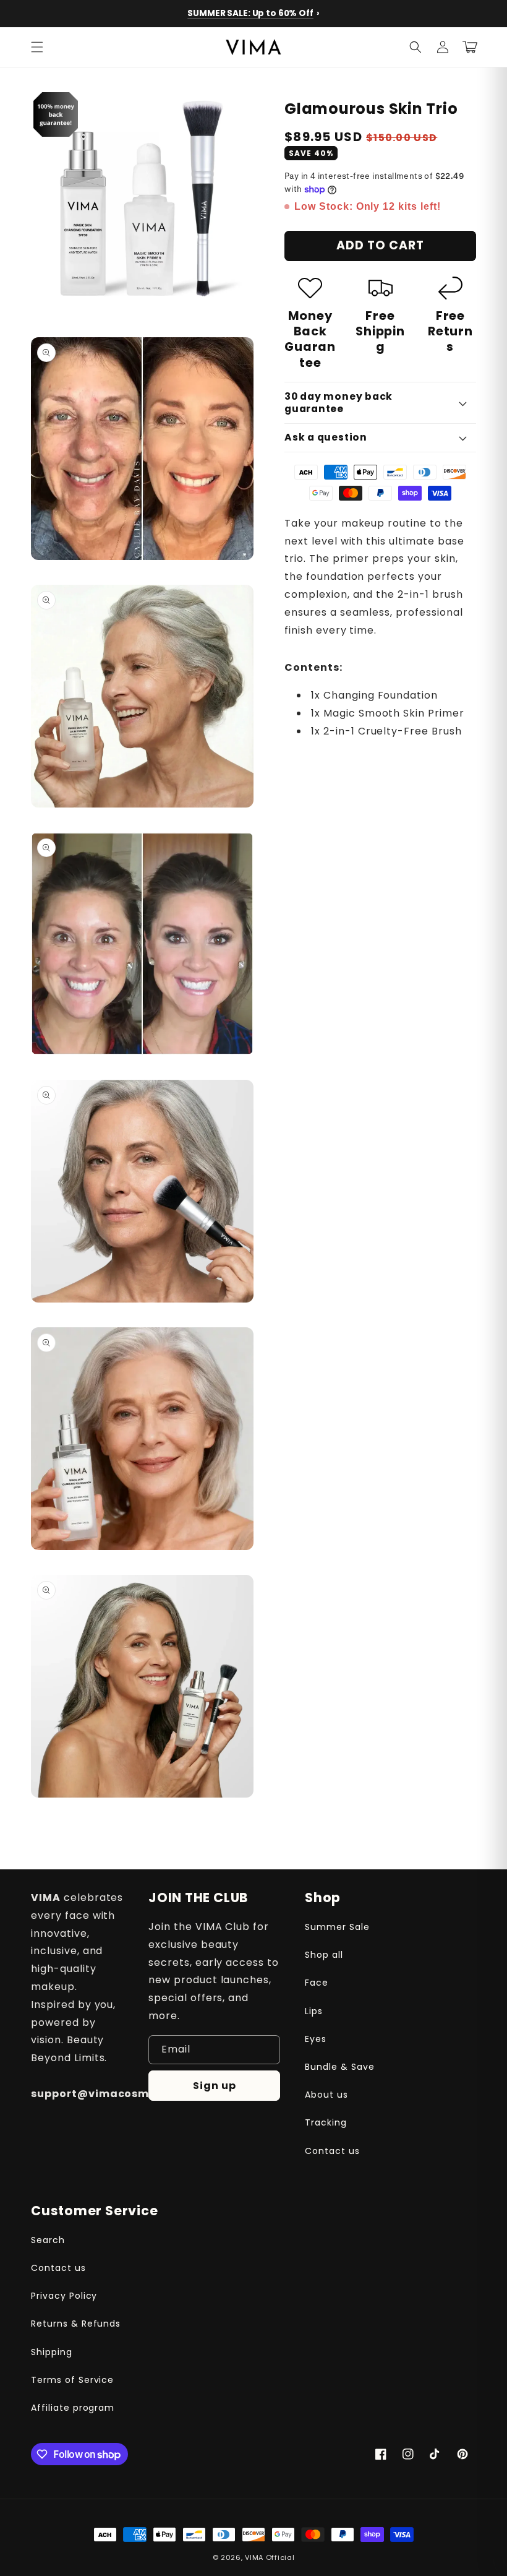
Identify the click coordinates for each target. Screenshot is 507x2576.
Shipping (52, 2352)
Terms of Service (72, 2380)
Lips (314, 2011)
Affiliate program (73, 2408)
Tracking (326, 2122)
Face (317, 1983)
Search (48, 2240)
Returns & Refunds (76, 2324)
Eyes (316, 2039)
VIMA (254, 2557)
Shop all (324, 1955)
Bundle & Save (339, 2067)
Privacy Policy (64, 2296)
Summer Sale (337, 1927)
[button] (37, 47)
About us (326, 2095)
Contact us (332, 2151)
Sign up (215, 2086)
